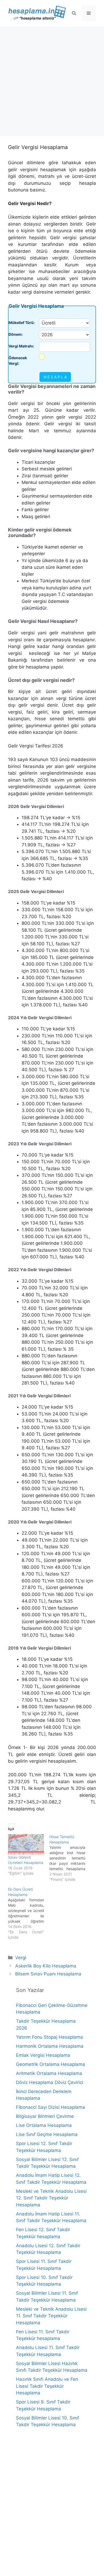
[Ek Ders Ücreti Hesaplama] (29, 1913)
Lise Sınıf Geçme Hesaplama (47, 2134)
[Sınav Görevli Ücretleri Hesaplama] (26, 1844)
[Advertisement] (52, 81)
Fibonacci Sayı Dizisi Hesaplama (51, 2107)
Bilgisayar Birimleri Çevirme (45, 2116)
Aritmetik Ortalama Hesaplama (49, 2073)
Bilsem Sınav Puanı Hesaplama (48, 1974)
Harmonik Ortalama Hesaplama (50, 2046)
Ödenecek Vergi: (18, 361)
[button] (74, 13)
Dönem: (16, 334)
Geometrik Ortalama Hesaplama (51, 2064)
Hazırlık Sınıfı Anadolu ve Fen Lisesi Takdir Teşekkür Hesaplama (47, 2386)
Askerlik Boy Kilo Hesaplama (46, 1966)
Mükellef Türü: (22, 323)
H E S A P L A (55, 377)
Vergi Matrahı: (21, 346)
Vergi (21, 1958)
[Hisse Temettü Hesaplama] (70, 1858)
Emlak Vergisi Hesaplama (43, 2055)
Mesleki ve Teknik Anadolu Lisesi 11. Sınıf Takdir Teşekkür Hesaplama (51, 2316)
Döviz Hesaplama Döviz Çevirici (50, 2082)
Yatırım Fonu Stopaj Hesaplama (49, 2037)
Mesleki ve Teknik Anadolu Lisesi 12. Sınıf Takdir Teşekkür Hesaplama (51, 2198)
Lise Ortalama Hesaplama (44, 2125)
